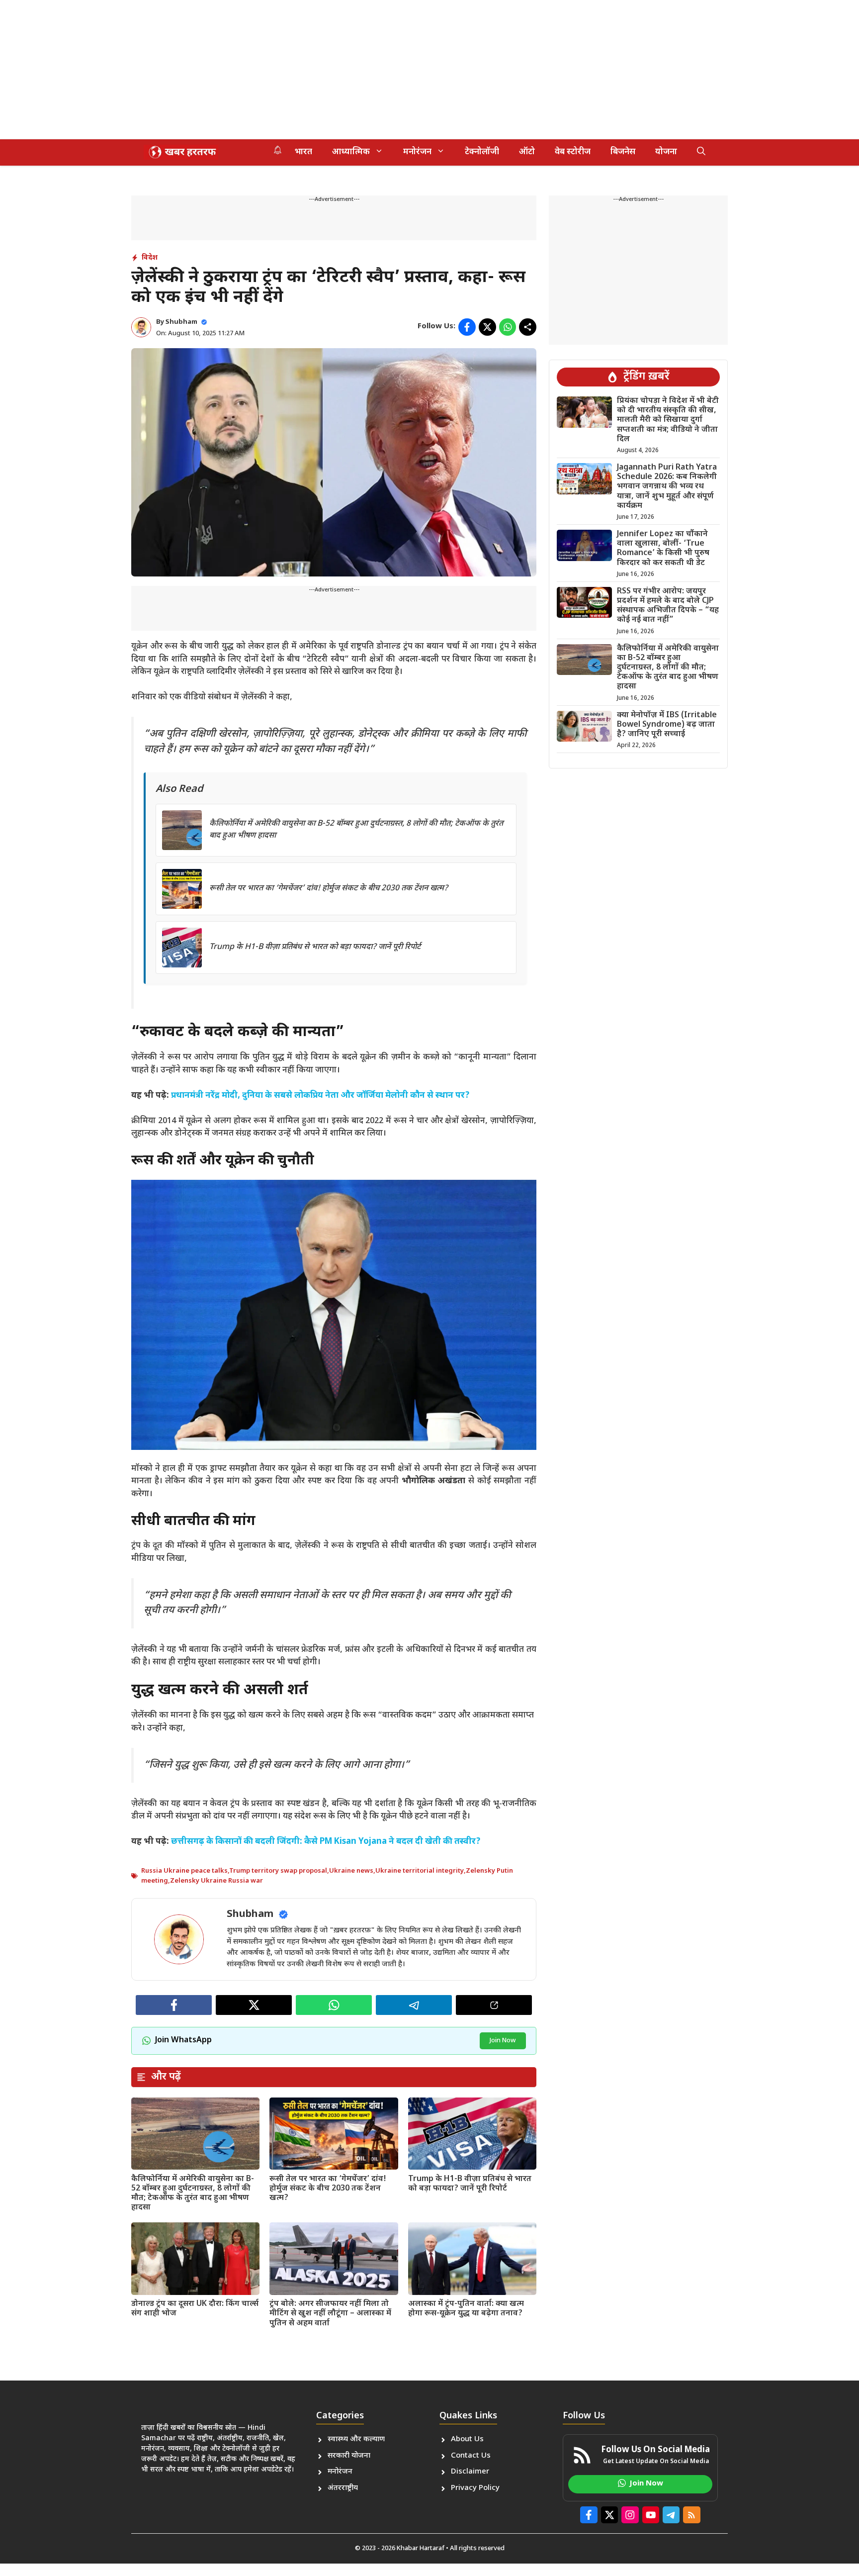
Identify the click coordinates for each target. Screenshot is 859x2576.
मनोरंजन (417, 152)
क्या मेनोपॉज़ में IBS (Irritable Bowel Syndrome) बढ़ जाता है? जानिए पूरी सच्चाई (667, 725)
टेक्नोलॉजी (482, 152)
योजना (666, 152)
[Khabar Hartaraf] (181, 152)
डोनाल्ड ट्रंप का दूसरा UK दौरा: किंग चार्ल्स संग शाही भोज (195, 2309)
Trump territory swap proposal (278, 1871)
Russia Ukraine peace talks (184, 1871)
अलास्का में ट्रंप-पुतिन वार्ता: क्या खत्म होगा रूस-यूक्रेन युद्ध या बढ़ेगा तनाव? (466, 2309)
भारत (303, 152)
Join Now (503, 2041)
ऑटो (527, 152)
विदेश (150, 258)
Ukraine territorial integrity (420, 1871)
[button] (701, 152)
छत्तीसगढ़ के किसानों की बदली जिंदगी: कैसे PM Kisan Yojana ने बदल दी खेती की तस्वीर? (326, 1842)
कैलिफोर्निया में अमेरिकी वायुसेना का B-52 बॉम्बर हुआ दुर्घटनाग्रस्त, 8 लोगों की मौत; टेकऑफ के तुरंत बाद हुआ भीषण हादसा (193, 2194)
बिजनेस (623, 152)
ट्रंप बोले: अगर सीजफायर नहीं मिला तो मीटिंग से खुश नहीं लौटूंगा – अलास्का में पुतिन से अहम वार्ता (330, 2314)
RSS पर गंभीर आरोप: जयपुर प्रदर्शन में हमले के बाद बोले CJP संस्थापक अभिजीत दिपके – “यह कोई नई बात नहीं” (668, 606)
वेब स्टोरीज (573, 152)
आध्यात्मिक (351, 152)
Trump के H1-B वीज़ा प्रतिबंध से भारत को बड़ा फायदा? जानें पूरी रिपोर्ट (315, 947)
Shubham (181, 322)
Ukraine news (351, 1871)
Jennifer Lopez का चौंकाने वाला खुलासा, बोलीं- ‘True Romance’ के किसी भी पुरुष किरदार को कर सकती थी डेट (663, 549)
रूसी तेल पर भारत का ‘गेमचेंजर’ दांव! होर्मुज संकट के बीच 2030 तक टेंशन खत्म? (329, 889)
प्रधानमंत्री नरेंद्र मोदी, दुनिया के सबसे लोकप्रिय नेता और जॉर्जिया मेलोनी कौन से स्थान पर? (320, 1096)
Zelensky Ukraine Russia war (216, 1881)
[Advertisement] (298, 70)
